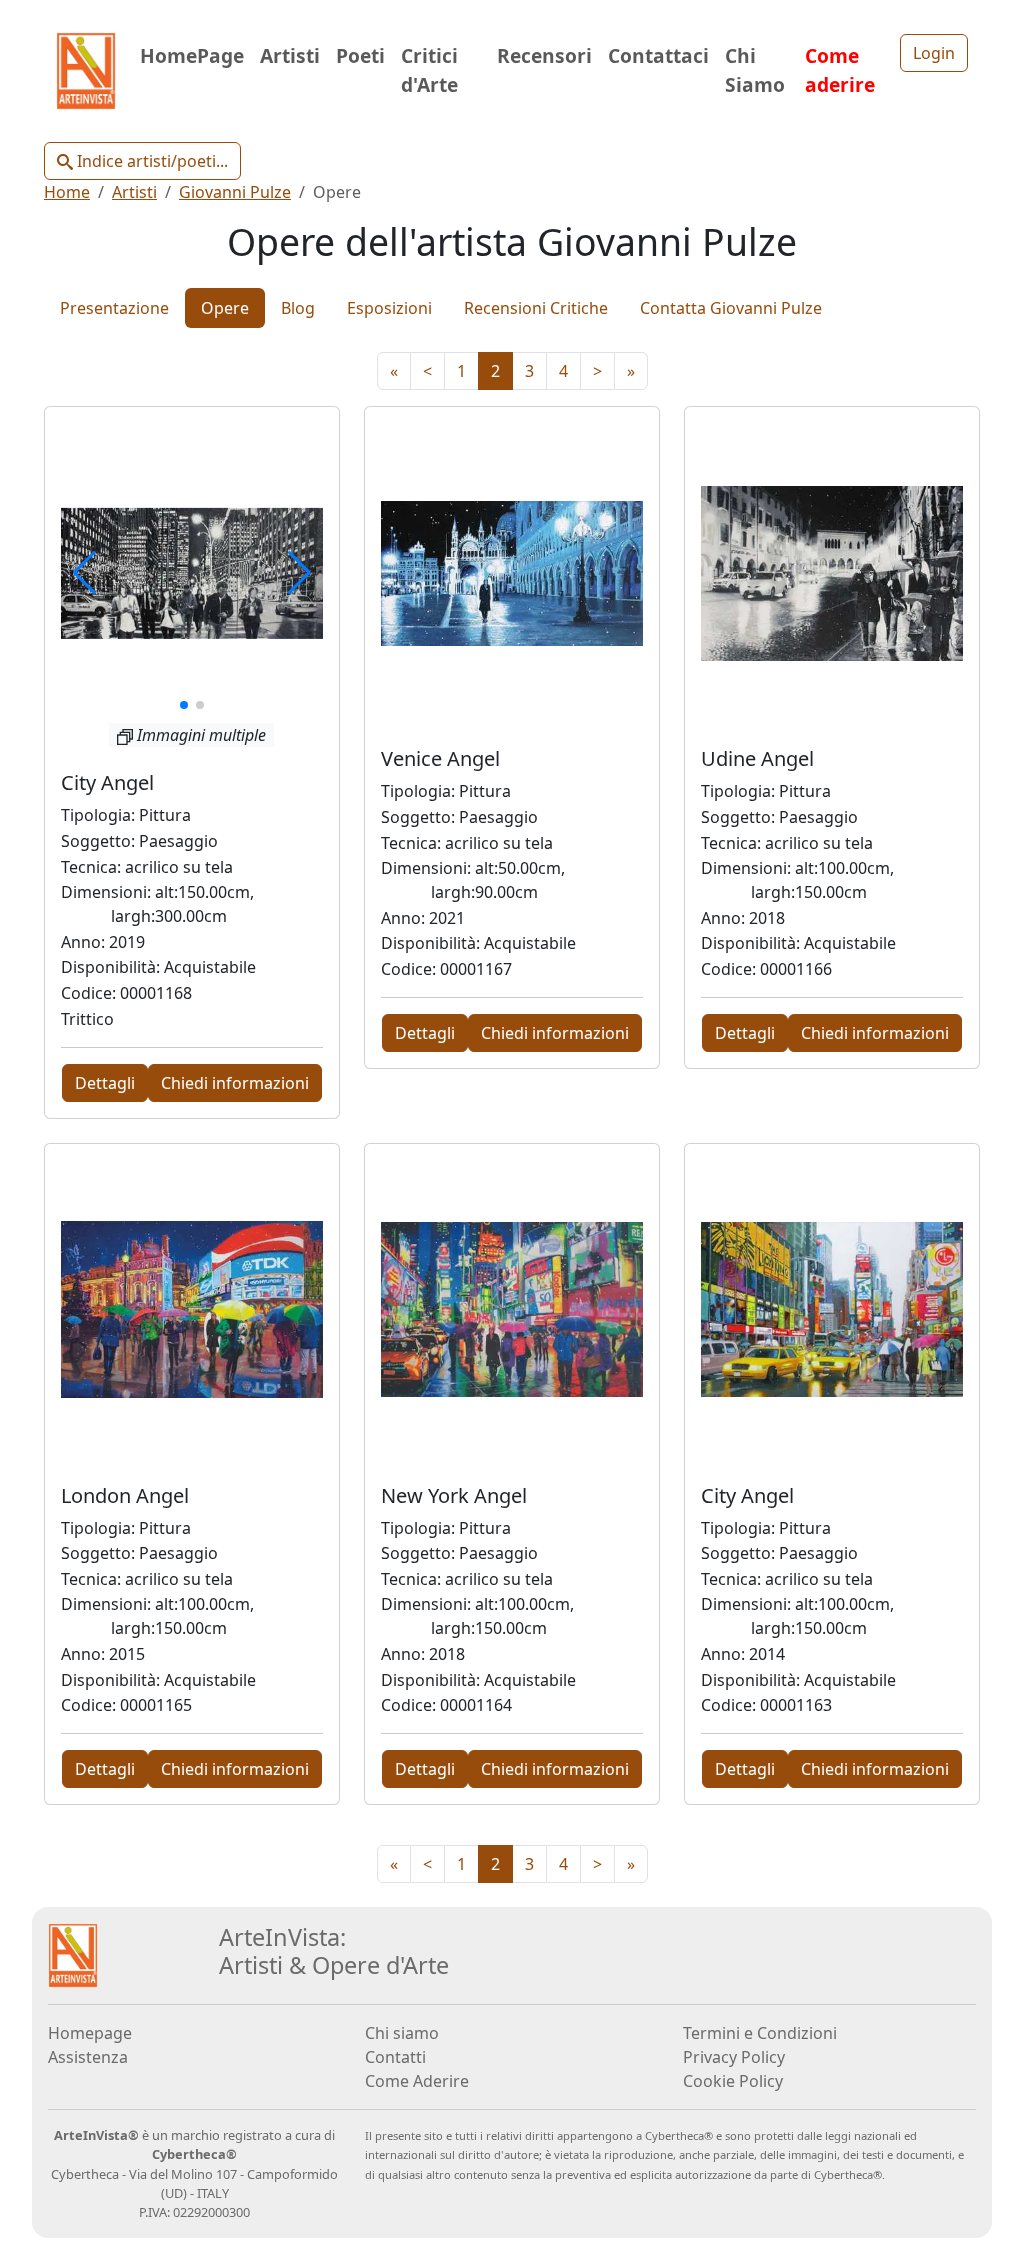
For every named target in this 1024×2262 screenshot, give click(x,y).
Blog (298, 308)
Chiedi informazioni (235, 1083)
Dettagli (105, 1083)
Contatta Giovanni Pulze (731, 308)
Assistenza (88, 2057)
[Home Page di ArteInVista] (73, 1954)
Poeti (360, 55)
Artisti (290, 55)
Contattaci (658, 55)
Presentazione (114, 308)
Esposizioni (389, 308)
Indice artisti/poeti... (150, 161)
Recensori (544, 55)
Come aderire (840, 70)
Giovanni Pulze (235, 192)
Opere (225, 308)
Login (934, 53)
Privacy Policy (734, 2057)
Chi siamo (402, 2033)
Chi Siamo (755, 70)
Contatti (395, 2057)
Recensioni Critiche (536, 308)
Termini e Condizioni (760, 2033)
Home (67, 192)
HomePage (192, 55)
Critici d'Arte (429, 70)
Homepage (90, 2033)
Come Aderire (417, 2081)
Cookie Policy (733, 2081)
